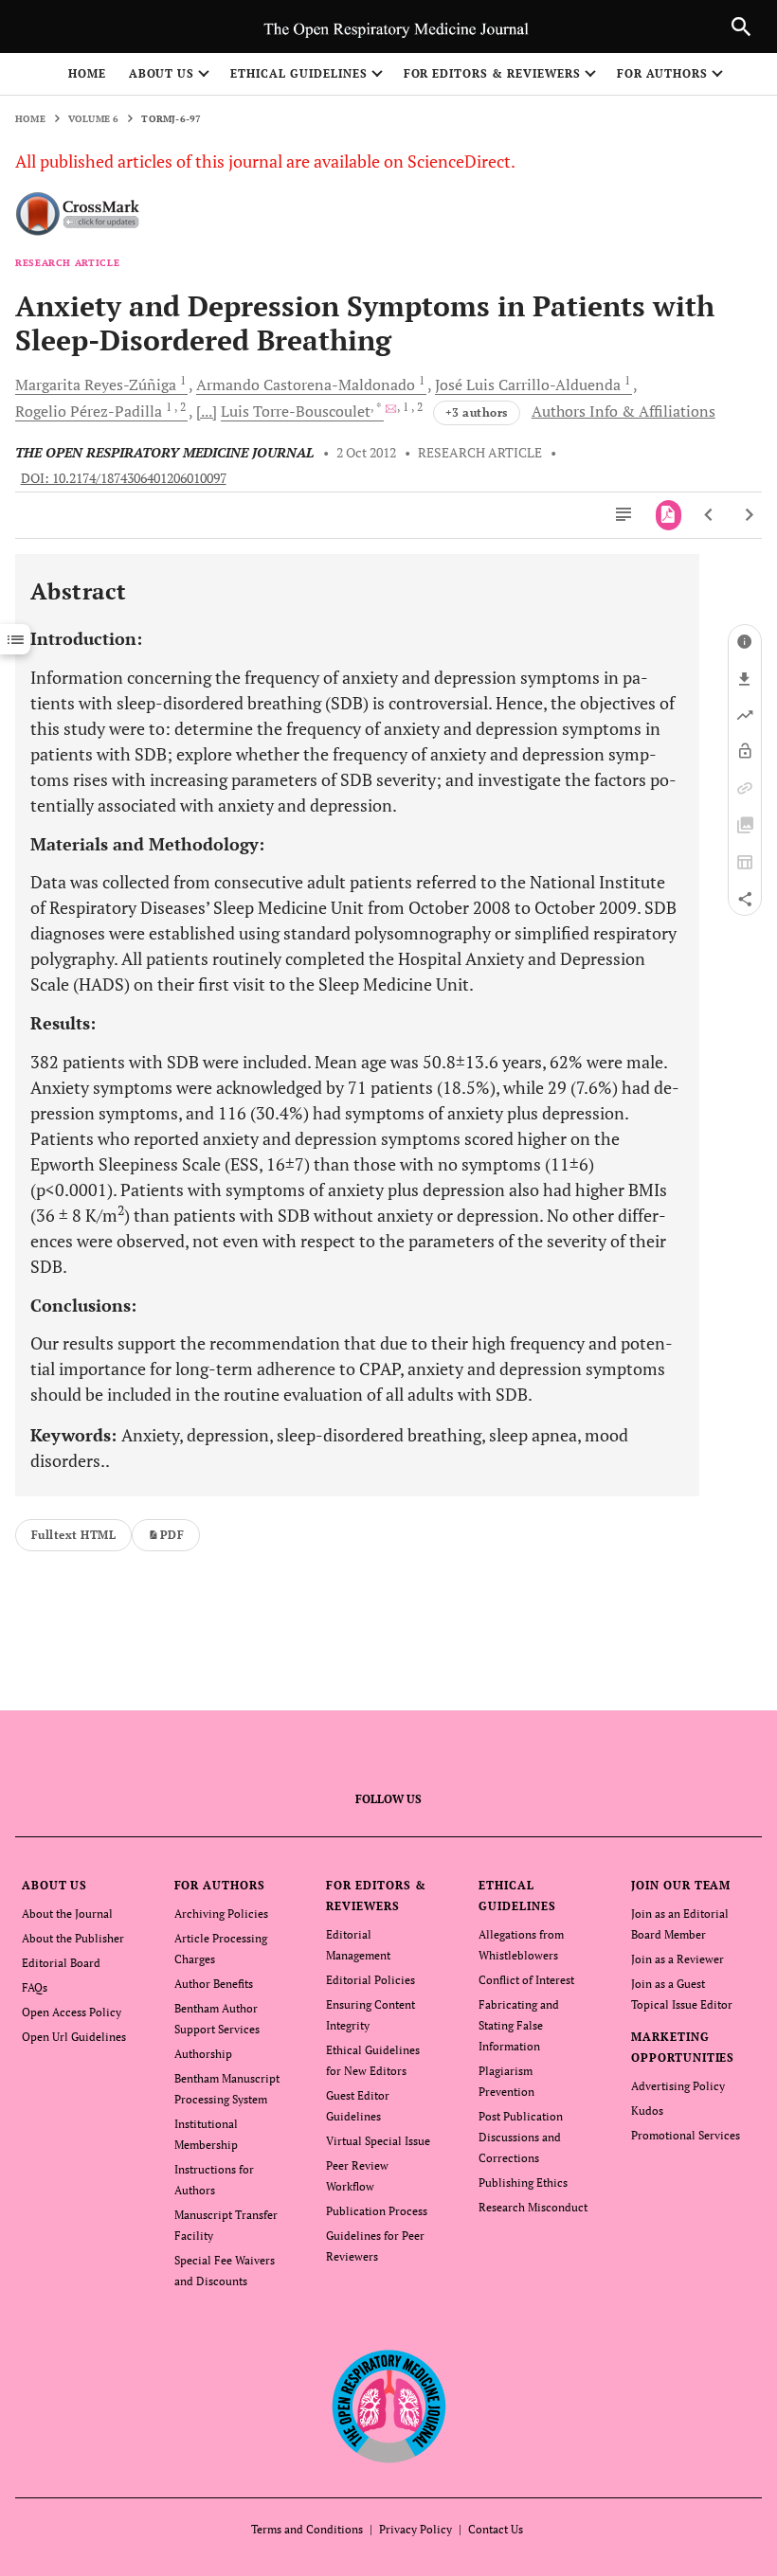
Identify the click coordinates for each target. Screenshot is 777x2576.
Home (87, 73)
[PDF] (669, 515)
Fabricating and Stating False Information (519, 2025)
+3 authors (477, 412)
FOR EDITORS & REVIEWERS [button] (492, 73)
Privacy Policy (416, 2529)
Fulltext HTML (73, 1535)
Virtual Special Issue (378, 2141)
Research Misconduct (533, 2207)
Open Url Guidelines (74, 2037)
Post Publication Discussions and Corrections (521, 2137)
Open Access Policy (72, 2012)
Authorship (203, 2054)
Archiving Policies (221, 1914)
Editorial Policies (370, 1980)
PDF (172, 1535)
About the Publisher (73, 1938)
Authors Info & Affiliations (623, 411)
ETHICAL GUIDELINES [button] (298, 73)
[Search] (741, 27)
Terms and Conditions (307, 2529)
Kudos (647, 2111)
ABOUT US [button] (162, 73)
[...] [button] (207, 411)
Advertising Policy (678, 2086)
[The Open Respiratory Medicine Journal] (389, 2407)
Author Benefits (214, 1984)
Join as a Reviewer (678, 1959)
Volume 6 (94, 119)
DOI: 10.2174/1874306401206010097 (124, 478)
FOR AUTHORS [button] (663, 73)
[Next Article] (749, 515)
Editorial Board (61, 1963)
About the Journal (67, 1914)
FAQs (35, 1987)
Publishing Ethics (523, 2182)
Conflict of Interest (526, 1980)
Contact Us (496, 2529)
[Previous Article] (709, 515)
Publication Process (377, 2211)
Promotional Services (686, 2135)
